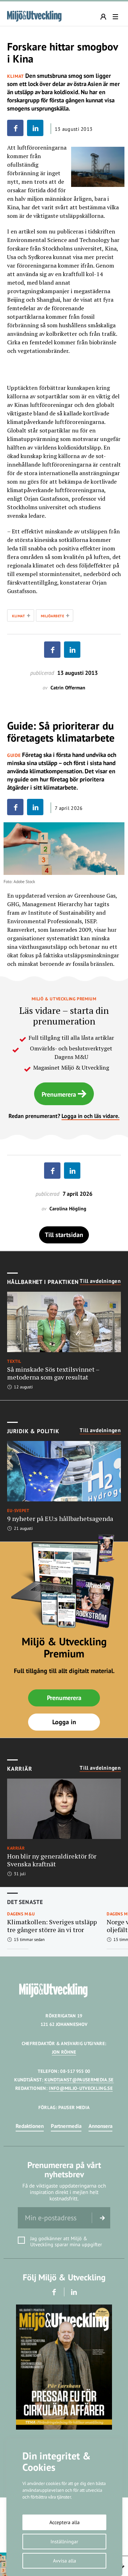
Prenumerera (59, 1094)
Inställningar (64, 2542)
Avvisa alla (65, 2561)
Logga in (64, 1722)
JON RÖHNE (64, 2052)
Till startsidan (64, 1235)
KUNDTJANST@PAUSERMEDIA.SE (79, 2080)
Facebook (54, 2292)
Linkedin (74, 2292)
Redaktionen (30, 2126)
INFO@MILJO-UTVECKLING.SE (81, 2088)
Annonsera (100, 2126)
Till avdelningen (100, 1281)
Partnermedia (66, 2126)
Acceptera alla (65, 2522)
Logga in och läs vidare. (90, 1116)
